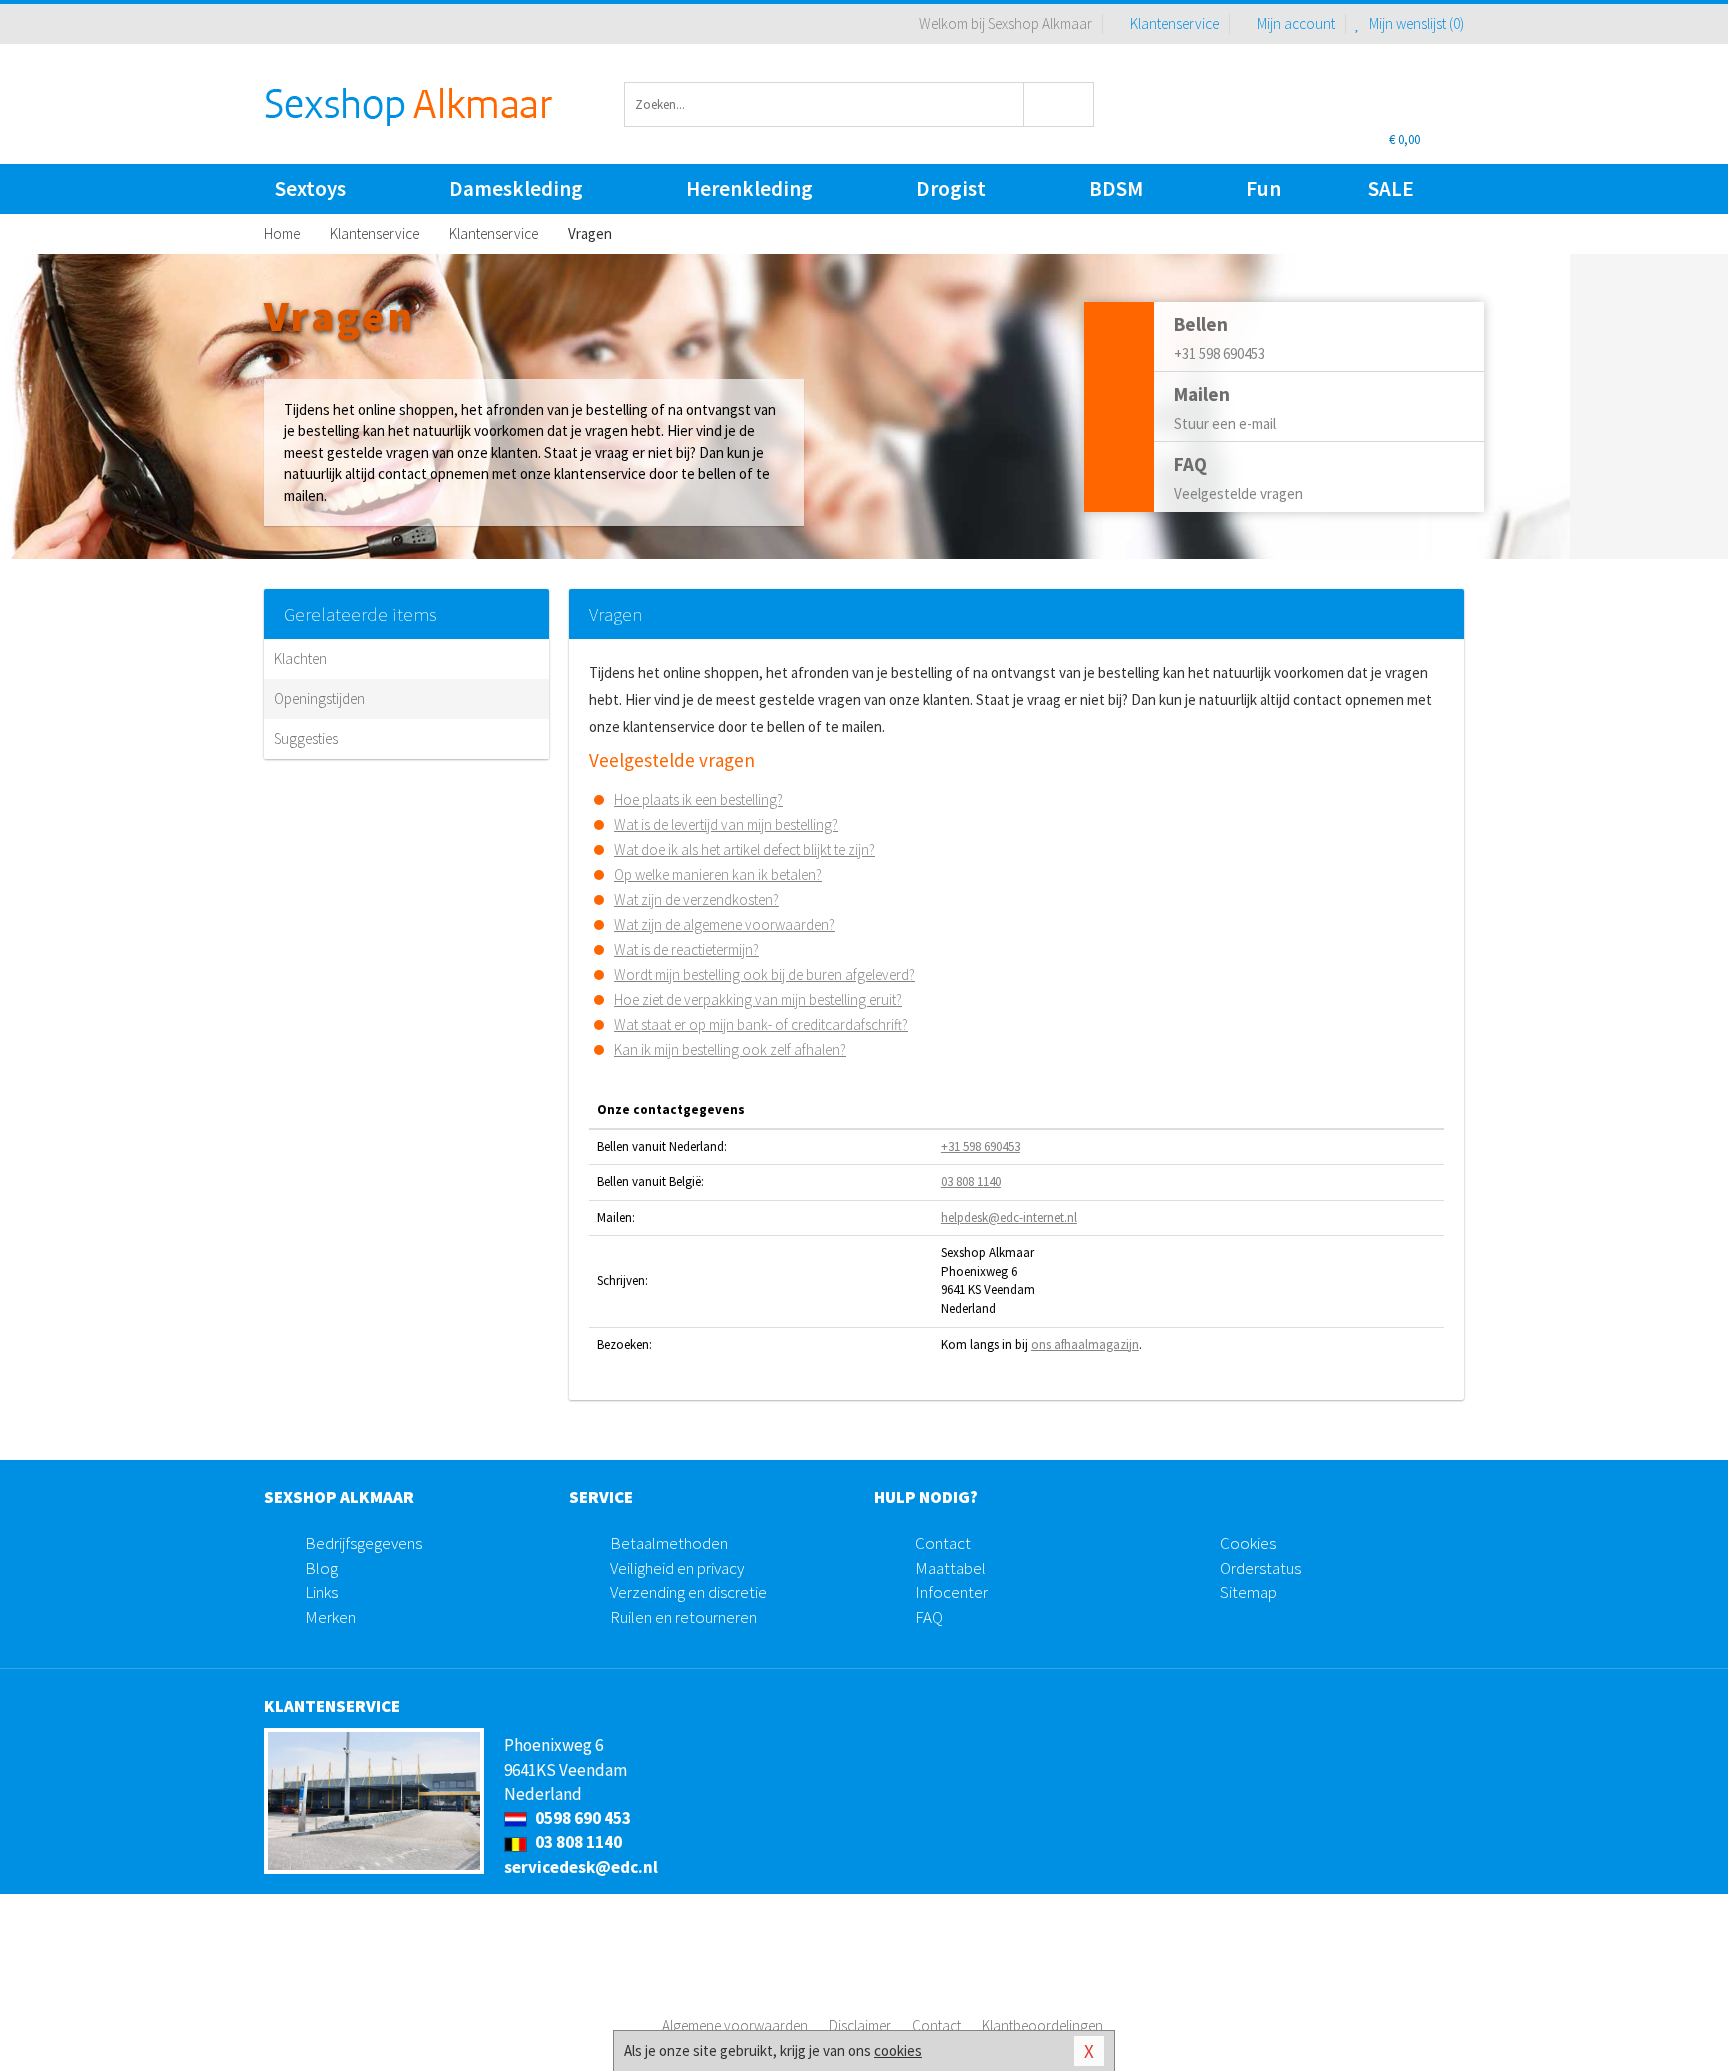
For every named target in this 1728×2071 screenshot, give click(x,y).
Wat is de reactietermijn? (686, 949)
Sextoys (310, 188)
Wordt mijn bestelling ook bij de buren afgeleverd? (764, 974)
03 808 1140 (971, 1181)
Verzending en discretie (688, 1592)
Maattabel (950, 1568)
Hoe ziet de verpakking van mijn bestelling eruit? (758, 999)
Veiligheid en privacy (677, 1568)
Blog (321, 1568)
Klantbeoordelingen (1042, 2025)
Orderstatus (1260, 1568)
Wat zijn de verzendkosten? (696, 899)
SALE (1391, 188)
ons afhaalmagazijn (1085, 1344)
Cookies (1248, 1543)
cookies (898, 2050)
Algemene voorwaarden (735, 2025)
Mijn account (1296, 23)
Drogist (951, 188)
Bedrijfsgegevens (363, 1543)
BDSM (1116, 188)
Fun (1263, 188)
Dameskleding (516, 188)
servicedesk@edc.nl (581, 1867)
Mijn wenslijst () (1415, 23)
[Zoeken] (1059, 104)
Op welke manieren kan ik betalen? (718, 874)
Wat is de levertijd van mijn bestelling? (726, 824)
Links (321, 1592)
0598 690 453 (581, 1818)
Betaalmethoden (669, 1543)
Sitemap (1248, 1592)
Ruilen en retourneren (683, 1617)
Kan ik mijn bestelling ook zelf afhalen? (730, 1049)
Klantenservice (1174, 23)
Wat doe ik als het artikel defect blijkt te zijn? (744, 849)
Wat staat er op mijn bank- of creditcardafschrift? (761, 1024)
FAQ (929, 1617)
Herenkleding (749, 188)
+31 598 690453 (980, 1146)
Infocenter (951, 1592)
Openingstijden (319, 698)
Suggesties (306, 738)
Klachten (300, 658)
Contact (943, 1543)
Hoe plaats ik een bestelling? (698, 799)
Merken (330, 1617)
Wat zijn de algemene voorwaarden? (724, 924)
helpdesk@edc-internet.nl (1009, 1217)
